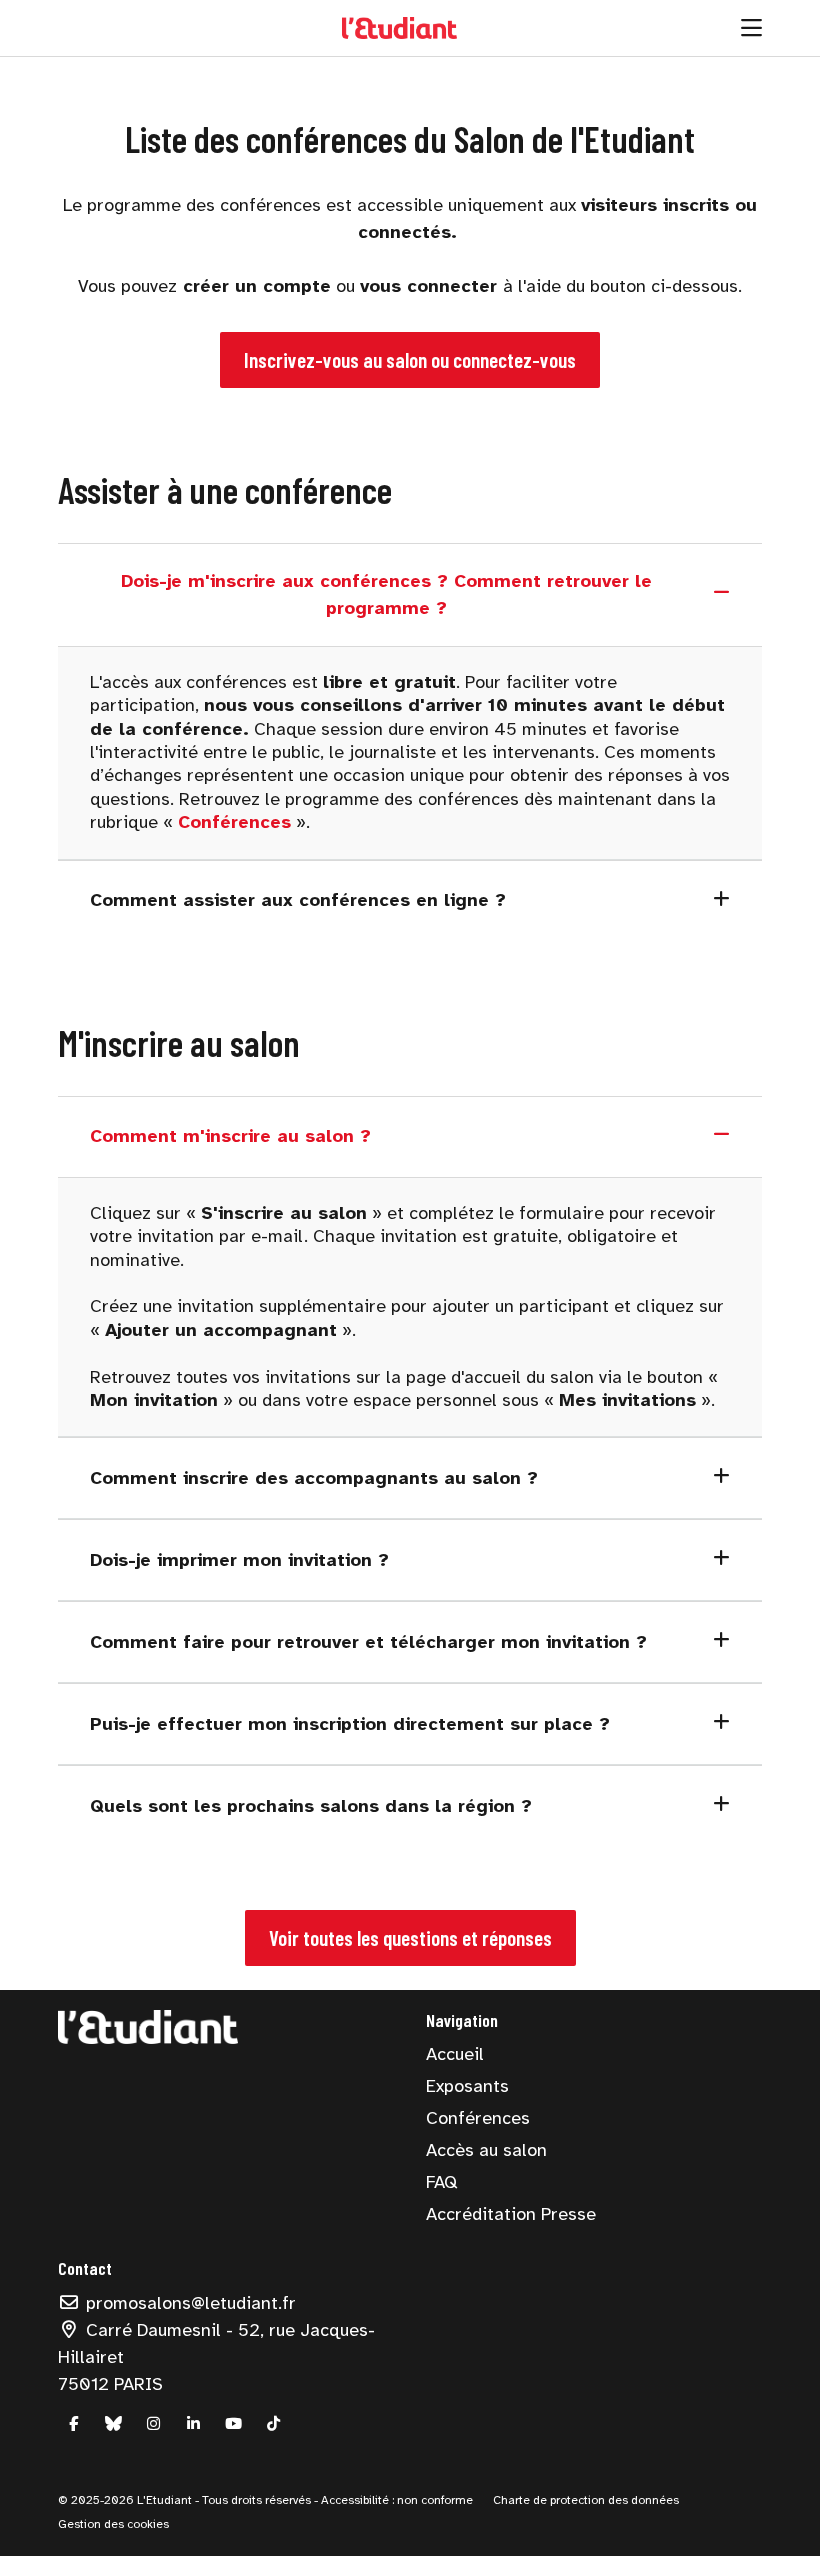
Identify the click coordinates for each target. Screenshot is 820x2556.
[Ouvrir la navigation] (751, 28)
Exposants (467, 2086)
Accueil (455, 2054)
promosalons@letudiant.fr (188, 2303)
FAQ (441, 2182)
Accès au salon (486, 2150)
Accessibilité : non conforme (395, 2500)
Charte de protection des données (586, 2500)
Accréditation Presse (511, 2214)
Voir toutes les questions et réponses (410, 1937)
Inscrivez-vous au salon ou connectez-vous (410, 359)
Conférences (478, 2118)
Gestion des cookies (113, 2524)
